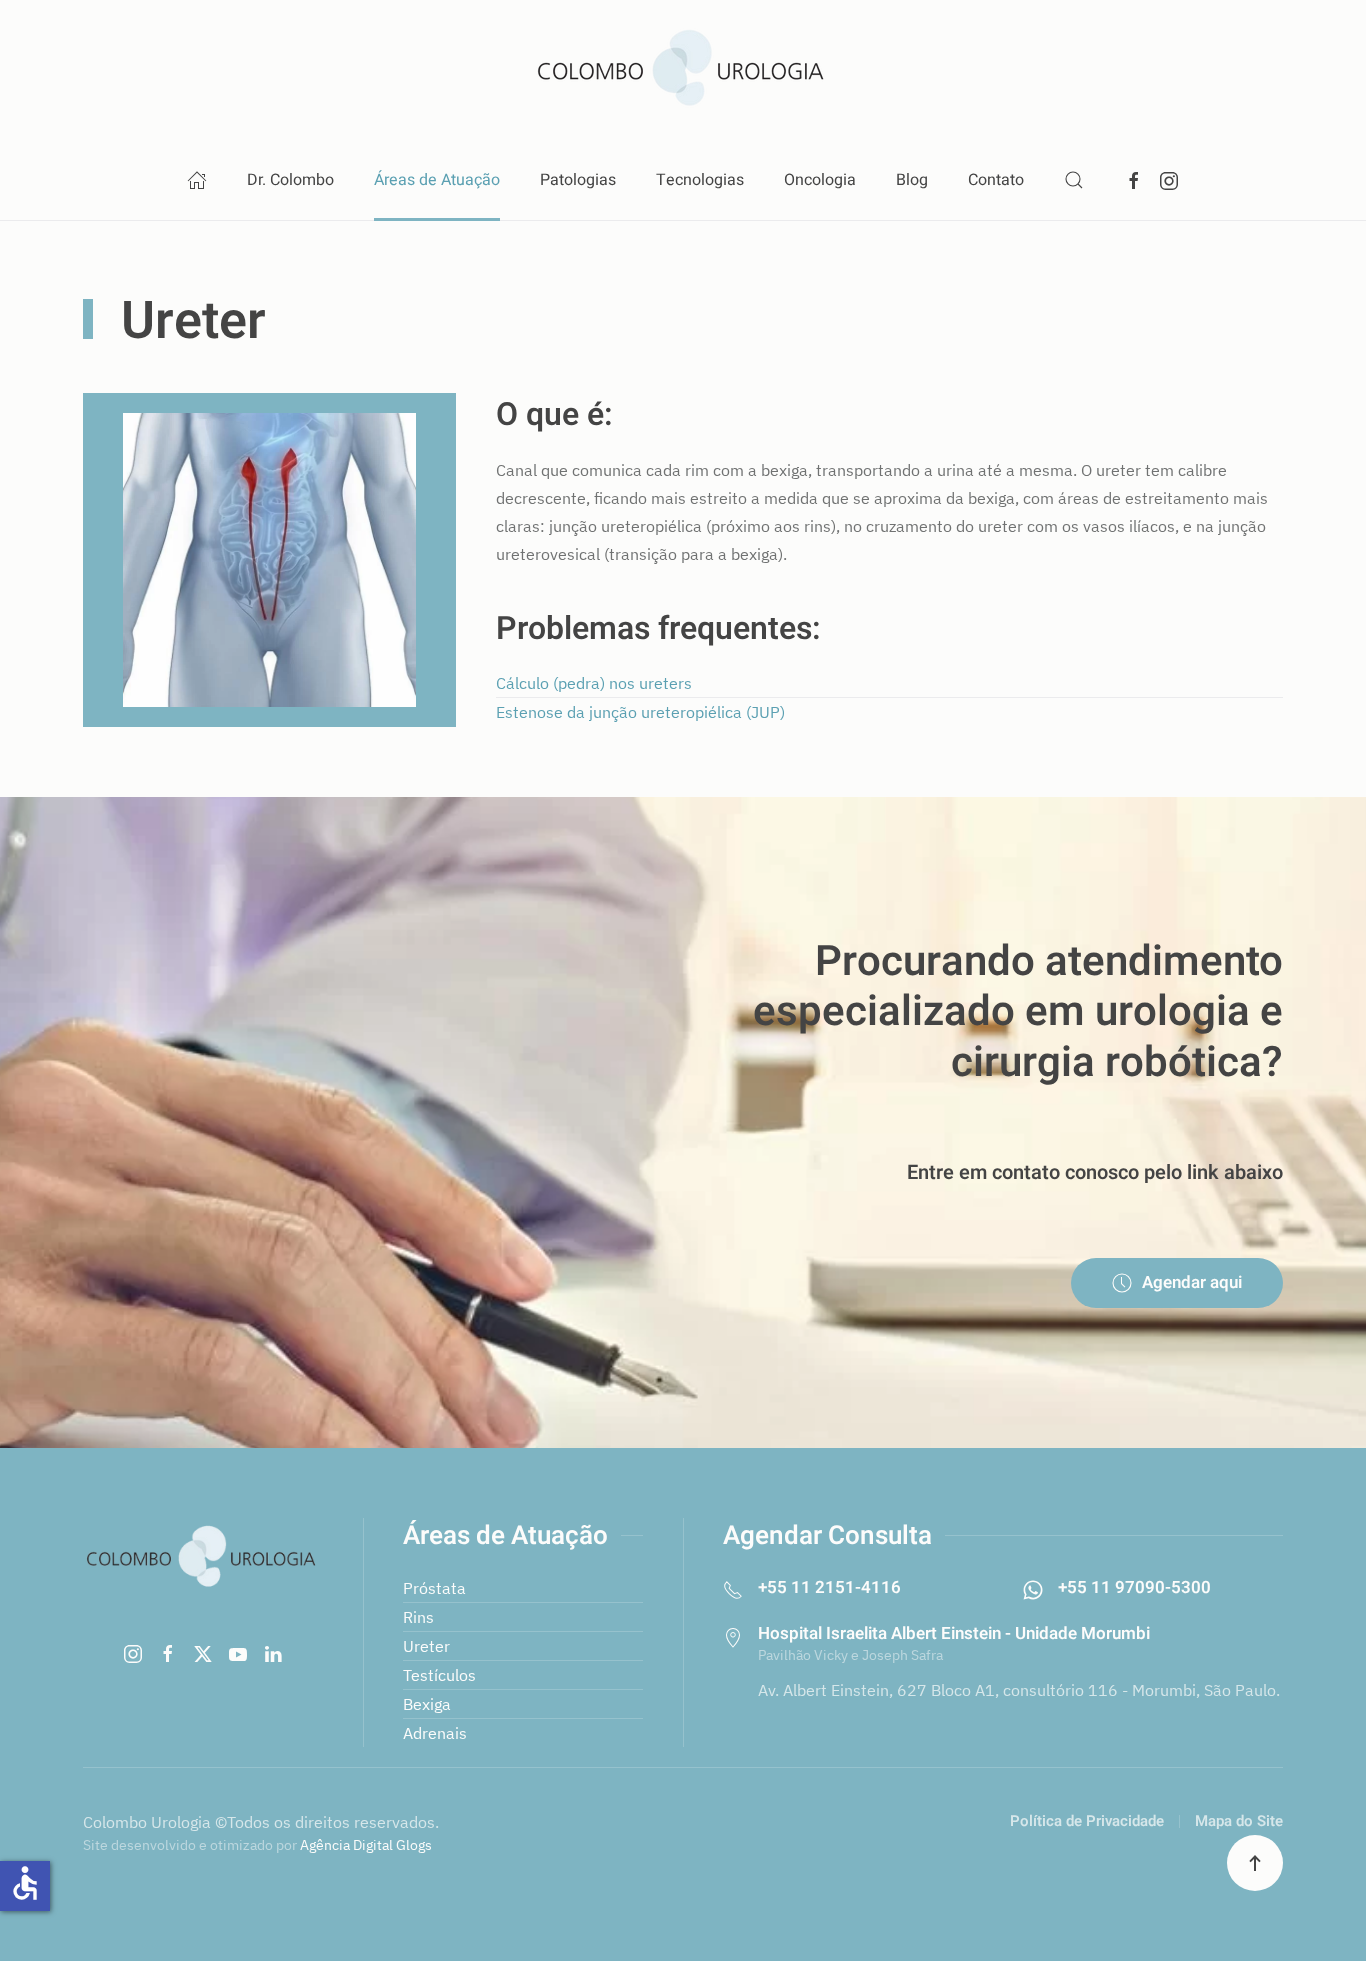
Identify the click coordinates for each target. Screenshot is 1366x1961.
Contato (996, 180)
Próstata (434, 1588)
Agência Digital (346, 1845)
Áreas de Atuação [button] (437, 180)
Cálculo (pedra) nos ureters (594, 683)
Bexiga (427, 1704)
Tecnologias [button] (700, 180)
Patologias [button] (578, 180)
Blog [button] (912, 180)
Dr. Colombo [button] (290, 180)
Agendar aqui (1192, 1282)
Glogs (414, 1845)
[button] (1074, 180)
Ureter (426, 1646)
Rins (418, 1617)
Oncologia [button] (820, 180)
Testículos (439, 1675)
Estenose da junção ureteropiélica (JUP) (640, 712)
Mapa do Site (1239, 1821)
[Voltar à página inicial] (683, 70)
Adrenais (435, 1733)
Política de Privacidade (1087, 1821)
